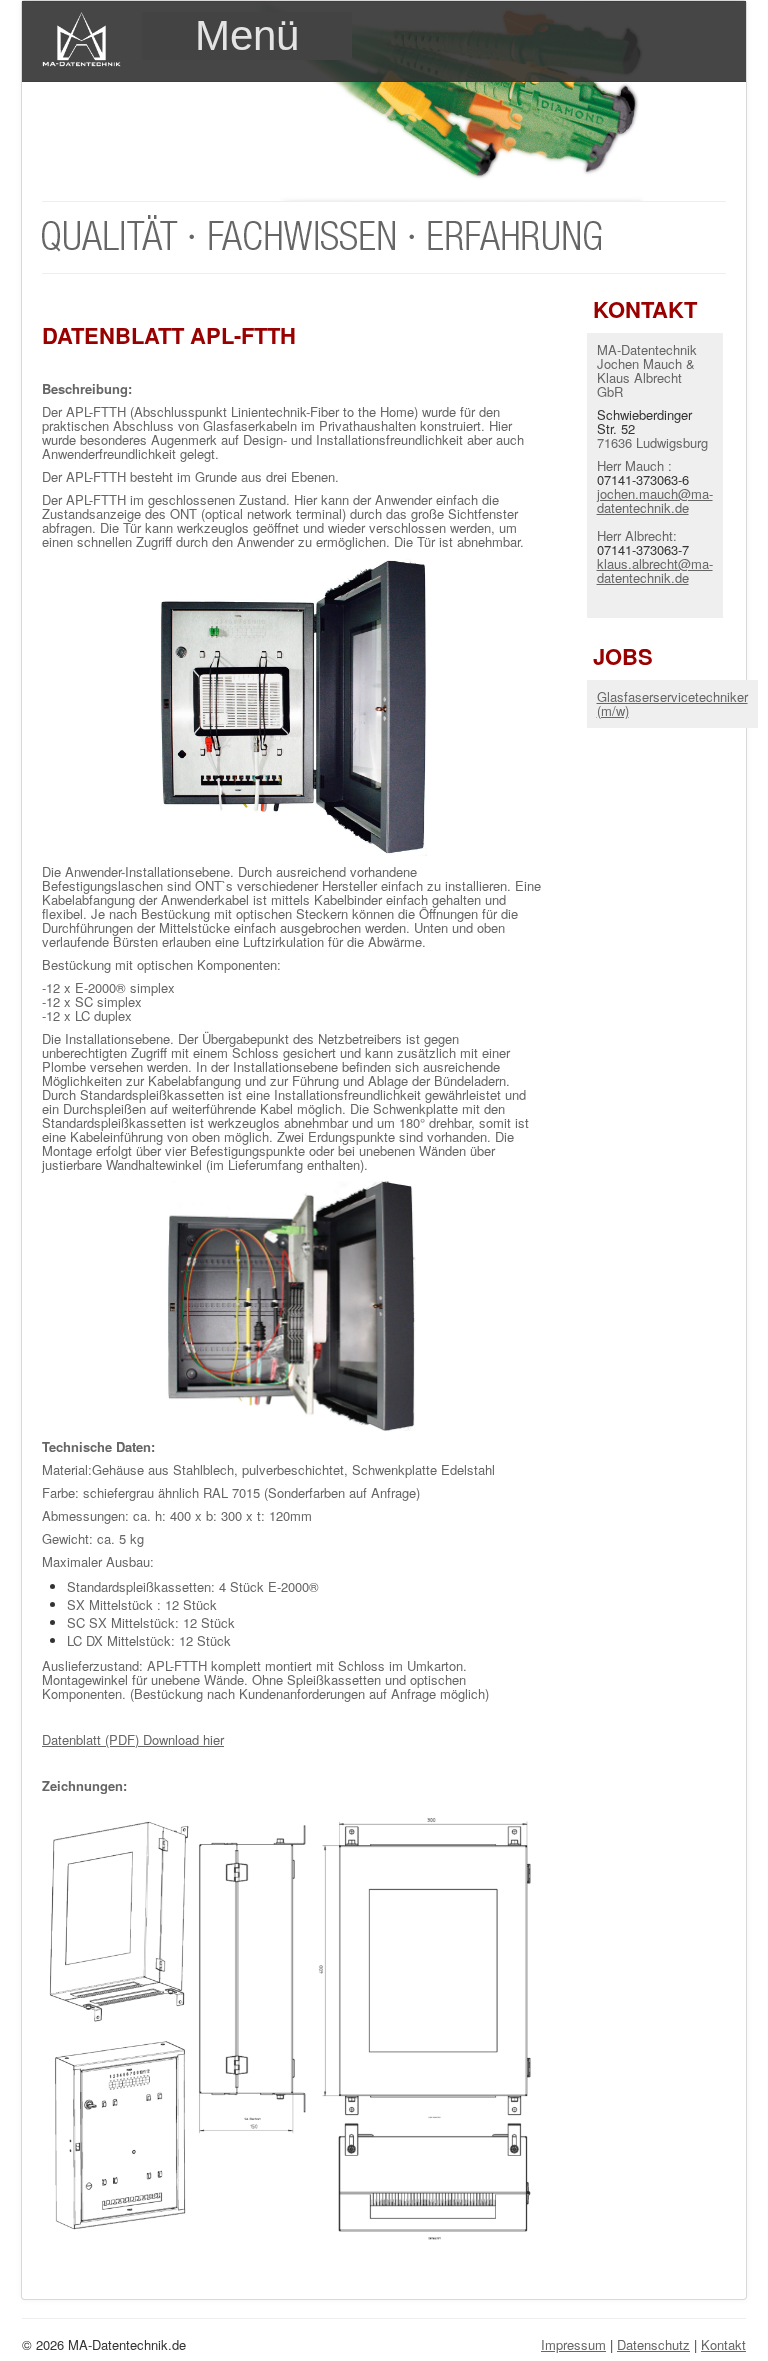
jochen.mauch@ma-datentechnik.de (655, 500)
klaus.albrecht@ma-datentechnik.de (655, 570)
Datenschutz (653, 2344)
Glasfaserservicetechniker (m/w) (672, 703)
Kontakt (723, 2344)
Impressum (573, 2344)
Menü (247, 35)
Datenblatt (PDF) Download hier (133, 1739)
